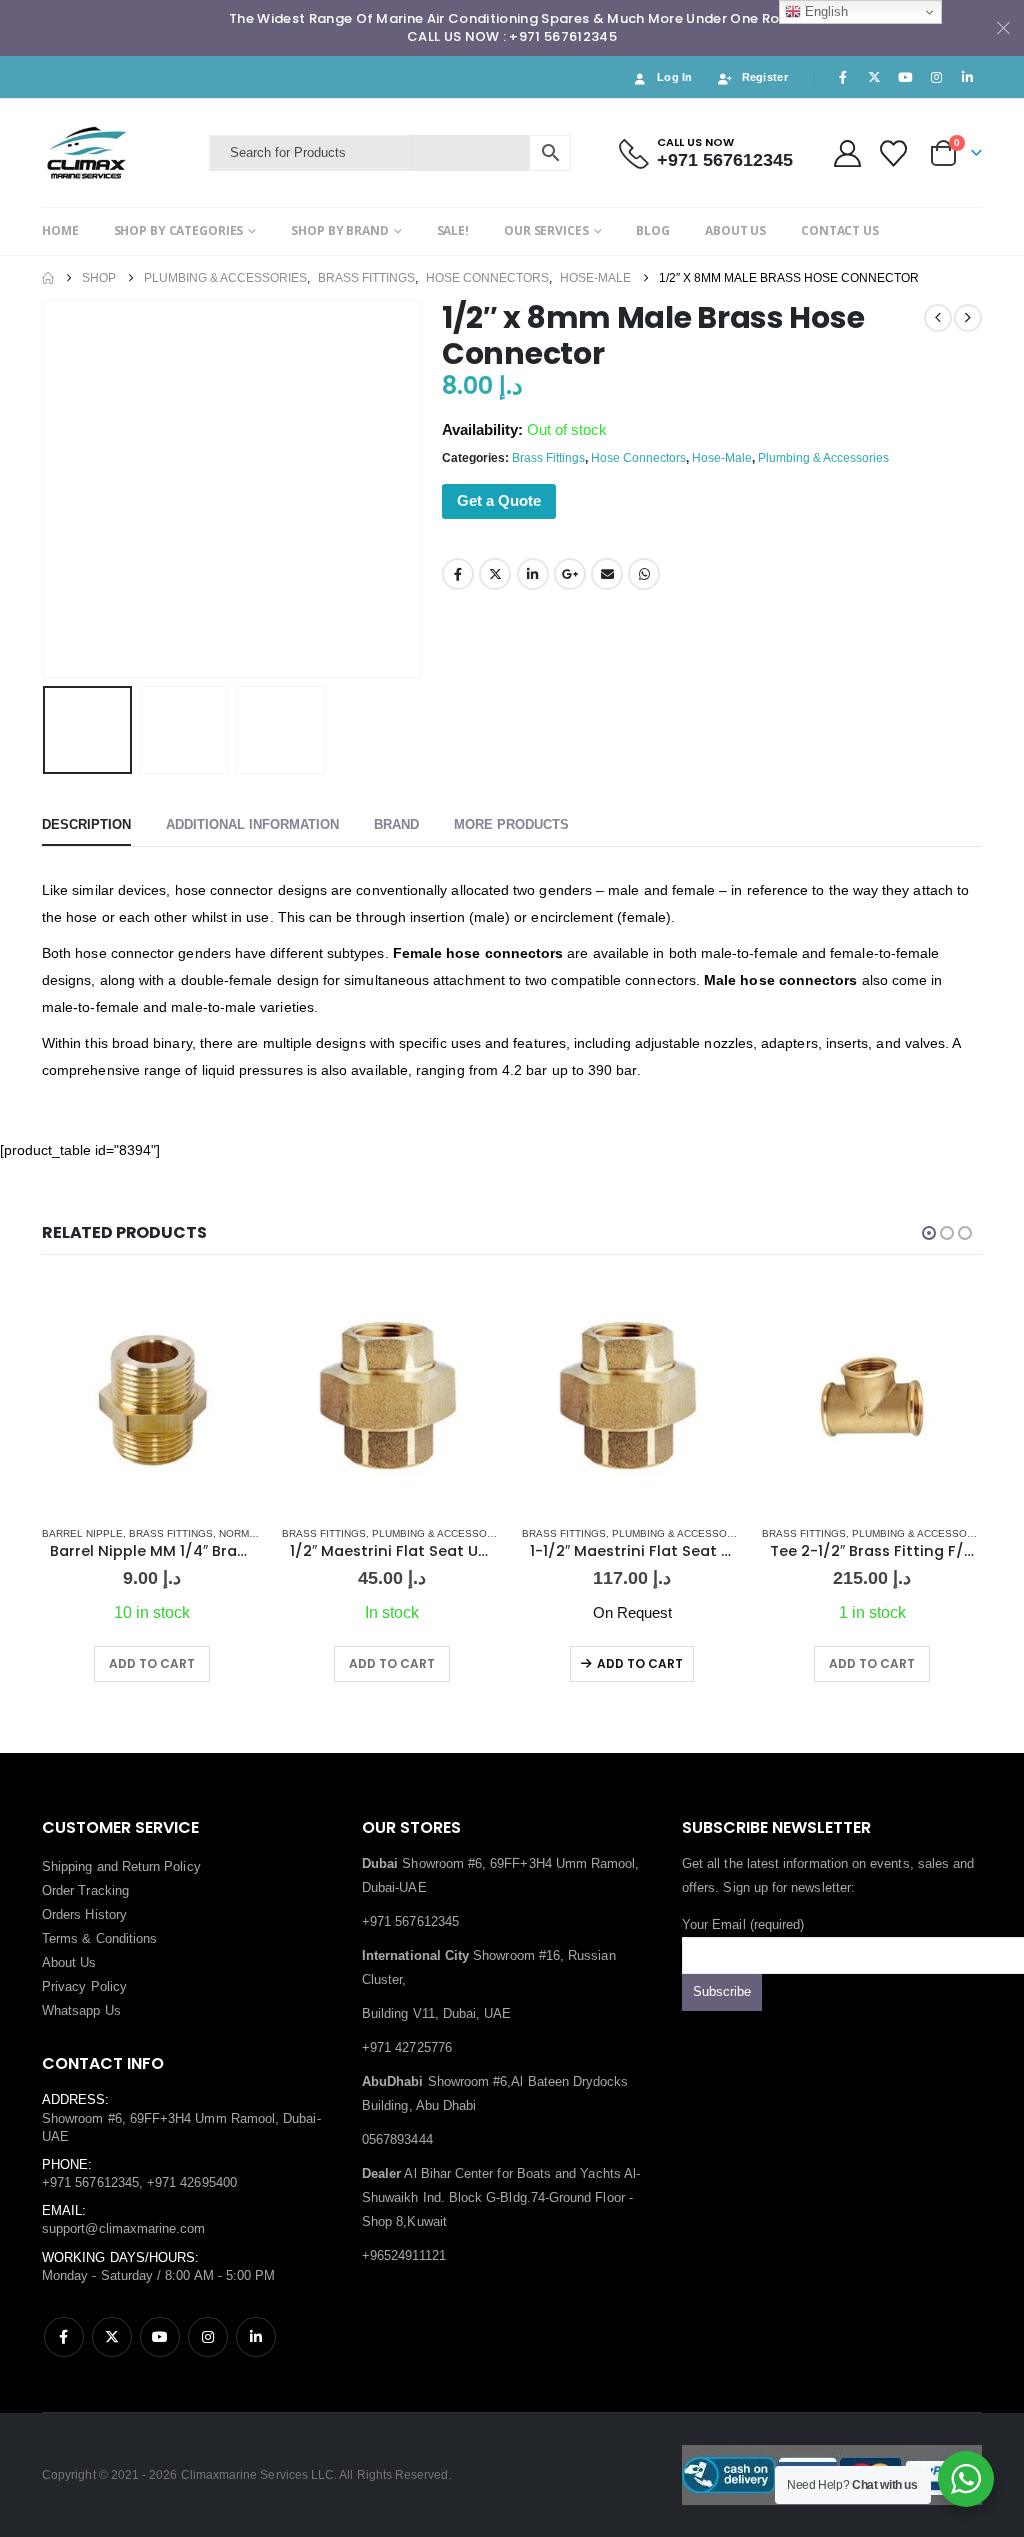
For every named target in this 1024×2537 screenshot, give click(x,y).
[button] (47, 489)
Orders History (84, 1914)
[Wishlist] (894, 153)
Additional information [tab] (252, 824)
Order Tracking (85, 1890)
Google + (570, 574)
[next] (968, 318)
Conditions (127, 1938)
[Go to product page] (152, 1399)
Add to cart (640, 1663)
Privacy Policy (84, 1986)
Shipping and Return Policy (121, 1866)
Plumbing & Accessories (823, 458)
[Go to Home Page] (48, 278)
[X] (874, 77)
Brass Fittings (548, 458)
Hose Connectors (638, 458)
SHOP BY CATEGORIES (179, 230)
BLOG (653, 230)
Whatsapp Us (81, 2010)
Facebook (458, 574)
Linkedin (256, 2337)
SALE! (453, 230)
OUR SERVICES (546, 230)
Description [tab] (86, 824)
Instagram (208, 2337)
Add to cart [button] (152, 1663)
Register (765, 77)
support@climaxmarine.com (124, 2228)
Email (607, 574)
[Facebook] (843, 77)
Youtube (160, 2337)
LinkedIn (533, 574)
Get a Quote (499, 500)
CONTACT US (840, 230)
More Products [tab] (511, 824)
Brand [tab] (396, 824)
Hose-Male (722, 458)
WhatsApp (644, 574)
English (824, 11)
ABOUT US (735, 230)
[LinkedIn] (968, 77)
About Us (69, 1962)
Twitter (495, 574)
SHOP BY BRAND (339, 230)
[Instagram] (937, 77)
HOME (60, 230)
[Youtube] (905, 77)
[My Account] (847, 153)
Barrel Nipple (82, 1533)
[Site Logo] (120, 152)
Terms (60, 1938)
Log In (675, 77)
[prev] (938, 318)
